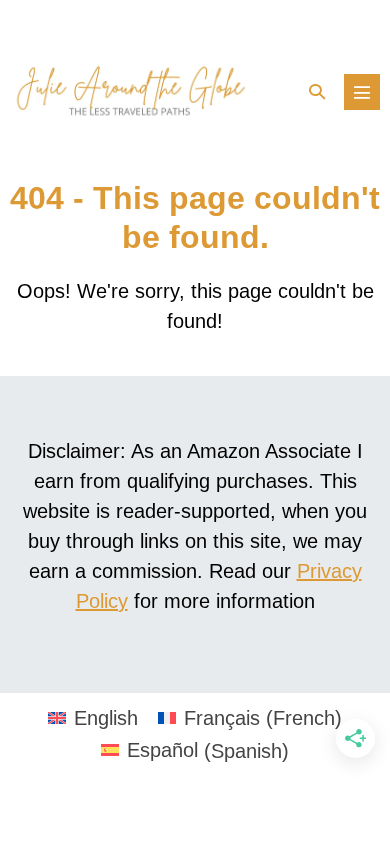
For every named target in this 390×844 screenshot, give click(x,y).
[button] (317, 91)
